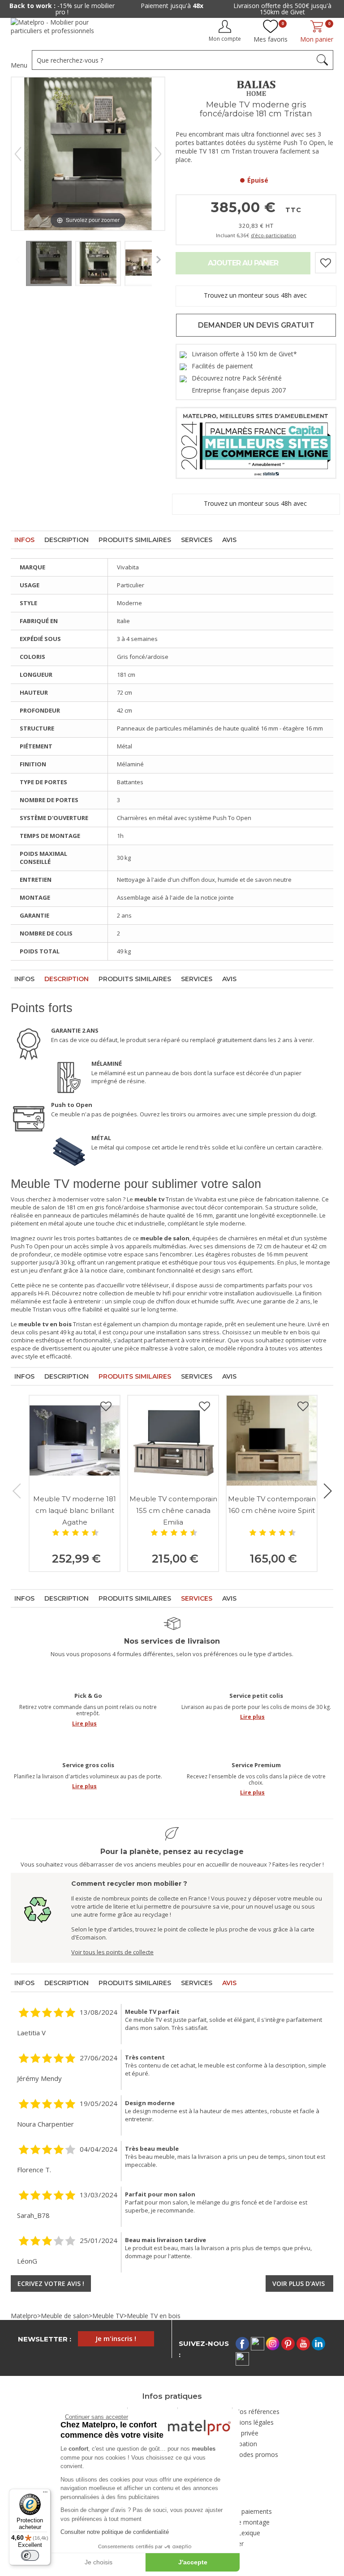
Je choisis (99, 2562)
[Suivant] (158, 154)
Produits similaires (135, 540)
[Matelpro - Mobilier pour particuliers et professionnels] (59, 30)
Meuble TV (108, 2316)
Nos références (257, 2412)
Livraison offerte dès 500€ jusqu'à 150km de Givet (172, 9)
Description (67, 540)
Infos (24, 540)
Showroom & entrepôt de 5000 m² (282, 6)
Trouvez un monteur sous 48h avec (256, 295)
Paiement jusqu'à (62, 6)
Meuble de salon (65, 2316)
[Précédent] (18, 154)
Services (197, 540)
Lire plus (84, 1724)
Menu (19, 65)
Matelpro (24, 2316)
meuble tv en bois (286, 1332)
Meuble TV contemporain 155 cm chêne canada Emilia (173, 1510)
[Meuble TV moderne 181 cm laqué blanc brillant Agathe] (75, 1441)
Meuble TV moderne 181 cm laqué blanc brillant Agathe (75, 1510)
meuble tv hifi (153, 1293)
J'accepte (193, 2562)
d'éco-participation (273, 235)
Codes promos (257, 2454)
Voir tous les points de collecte (112, 1952)
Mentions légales (249, 2422)
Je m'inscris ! (116, 2338)
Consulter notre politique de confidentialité (115, 2532)
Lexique (249, 2533)
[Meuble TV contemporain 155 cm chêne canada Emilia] (173, 1441)
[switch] (30, 2555)
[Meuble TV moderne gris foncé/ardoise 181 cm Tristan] (49, 261)
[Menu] (45, 2494)
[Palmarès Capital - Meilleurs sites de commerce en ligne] (256, 442)
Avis (229, 540)
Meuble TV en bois (154, 2316)
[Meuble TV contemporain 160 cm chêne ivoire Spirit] (272, 1441)
